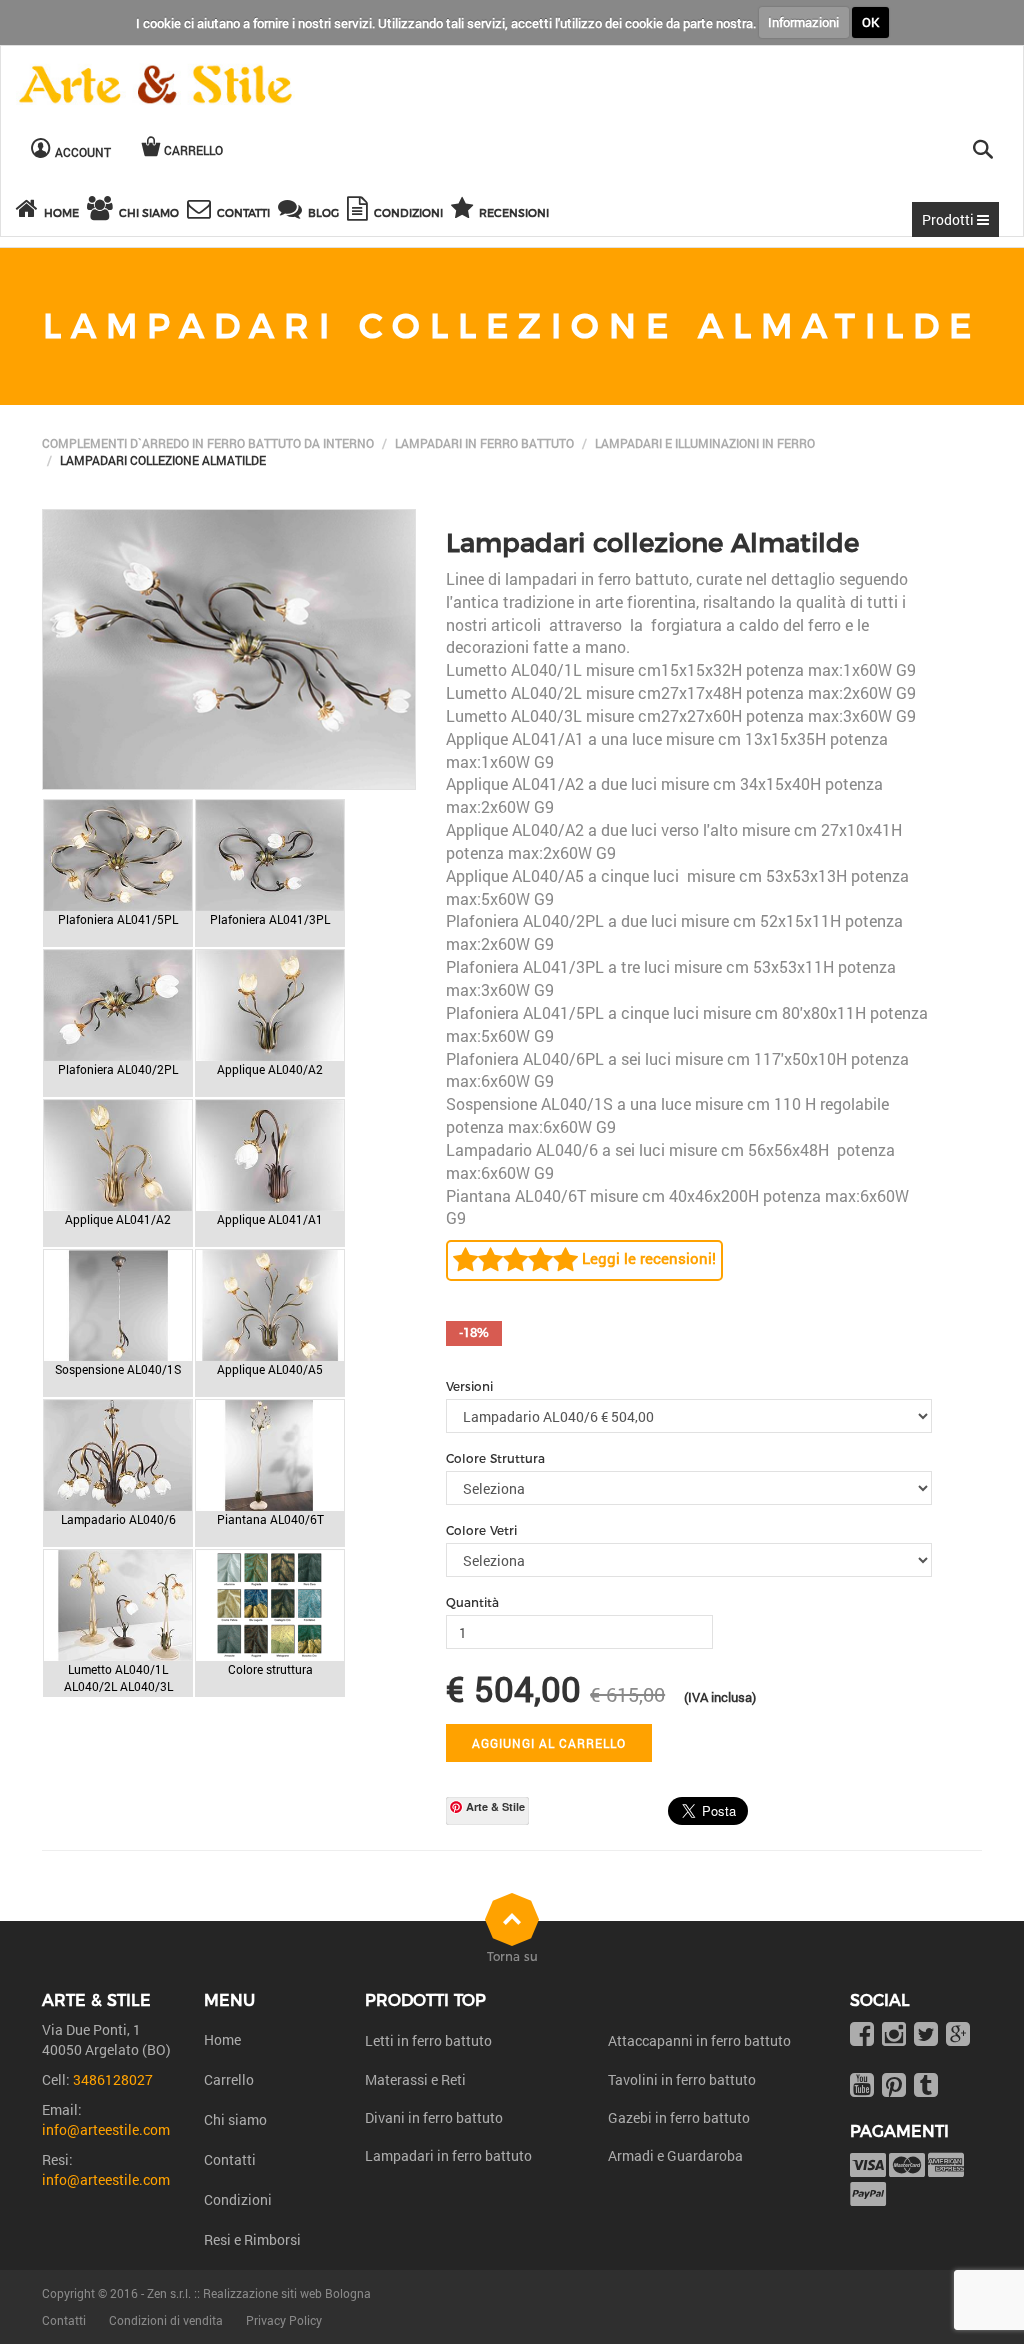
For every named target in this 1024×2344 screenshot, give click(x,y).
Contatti (230, 2159)
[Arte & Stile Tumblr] (926, 2086)
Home (222, 2039)
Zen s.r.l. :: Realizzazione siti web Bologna (259, 2293)
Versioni (469, 1386)
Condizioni (238, 2199)
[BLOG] (293, 211)
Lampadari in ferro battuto (484, 443)
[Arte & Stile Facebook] (862, 2035)
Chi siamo (235, 2119)
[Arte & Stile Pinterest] (894, 2086)
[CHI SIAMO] (103, 211)
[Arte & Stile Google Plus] (958, 2035)
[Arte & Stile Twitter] (926, 2035)
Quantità (472, 1602)
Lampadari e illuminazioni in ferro (705, 443)
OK (870, 22)
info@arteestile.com (106, 2129)
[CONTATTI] (202, 211)
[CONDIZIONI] (360, 211)
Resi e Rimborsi (252, 2239)
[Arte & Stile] (155, 85)
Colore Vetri (481, 1530)
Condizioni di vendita (166, 2320)
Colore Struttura (495, 1458)
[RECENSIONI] (465, 211)
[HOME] (30, 211)
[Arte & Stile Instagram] (894, 2035)
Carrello (229, 2079)
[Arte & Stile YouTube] (862, 2086)
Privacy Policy (284, 2320)
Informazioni (803, 22)
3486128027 (113, 2079)
